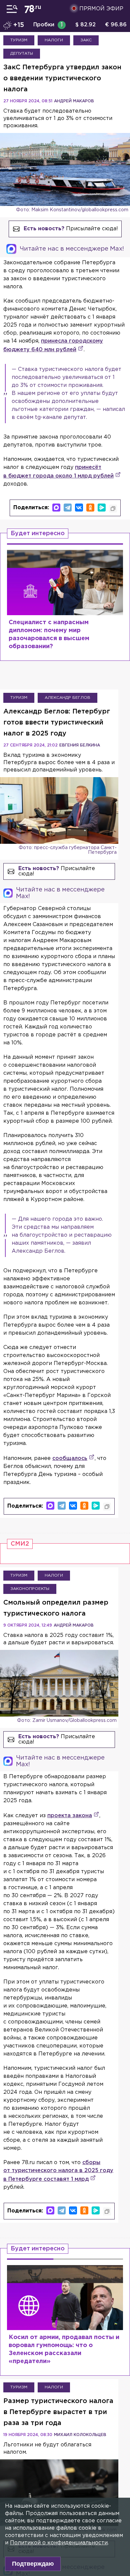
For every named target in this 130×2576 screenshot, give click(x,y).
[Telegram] (68, 508)
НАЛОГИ (54, 40)
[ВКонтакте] (79, 508)
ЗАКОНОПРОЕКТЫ (30, 1589)
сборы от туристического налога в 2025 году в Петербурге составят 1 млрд (58, 2171)
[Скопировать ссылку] (113, 509)
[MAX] (56, 508)
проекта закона (70, 1816)
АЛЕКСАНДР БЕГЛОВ (67, 698)
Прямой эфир (101, 9)
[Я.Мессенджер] (102, 508)
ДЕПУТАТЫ (22, 53)
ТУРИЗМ (19, 40)
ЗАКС (86, 40)
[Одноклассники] (90, 508)
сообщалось (70, 1458)
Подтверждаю (33, 2564)
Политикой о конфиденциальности (59, 2543)
